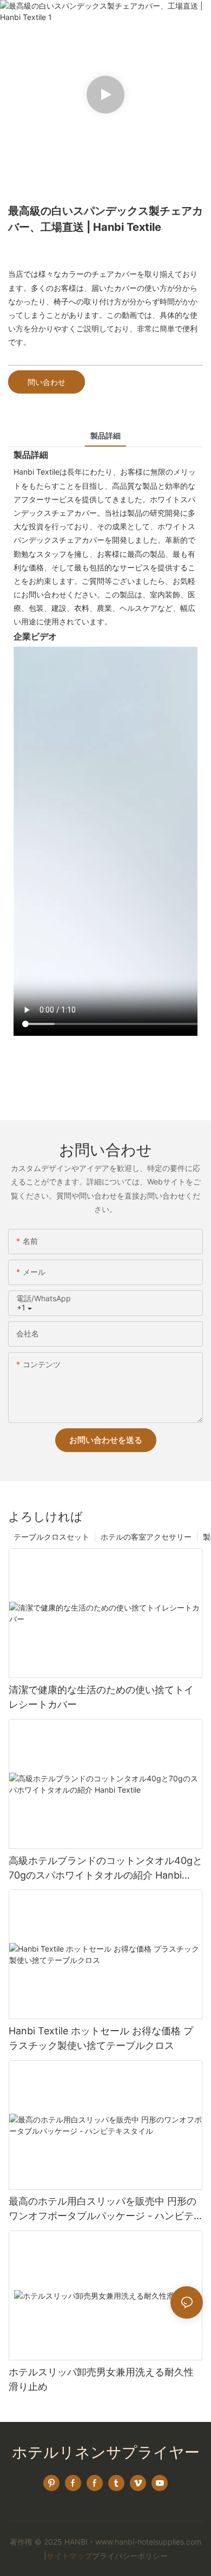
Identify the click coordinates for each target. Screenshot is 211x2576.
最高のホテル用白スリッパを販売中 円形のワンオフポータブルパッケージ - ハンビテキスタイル (103, 2209)
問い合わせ (47, 382)
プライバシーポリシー (130, 2556)
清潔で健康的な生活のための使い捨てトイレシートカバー (101, 1697)
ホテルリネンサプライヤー (106, 2452)
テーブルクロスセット (51, 1537)
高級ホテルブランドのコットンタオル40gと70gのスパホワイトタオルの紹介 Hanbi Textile (105, 1869)
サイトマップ (69, 2556)
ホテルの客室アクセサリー (146, 1537)
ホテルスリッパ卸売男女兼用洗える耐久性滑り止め (101, 2379)
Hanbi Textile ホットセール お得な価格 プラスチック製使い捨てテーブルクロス (101, 2038)
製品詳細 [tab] (105, 435)
